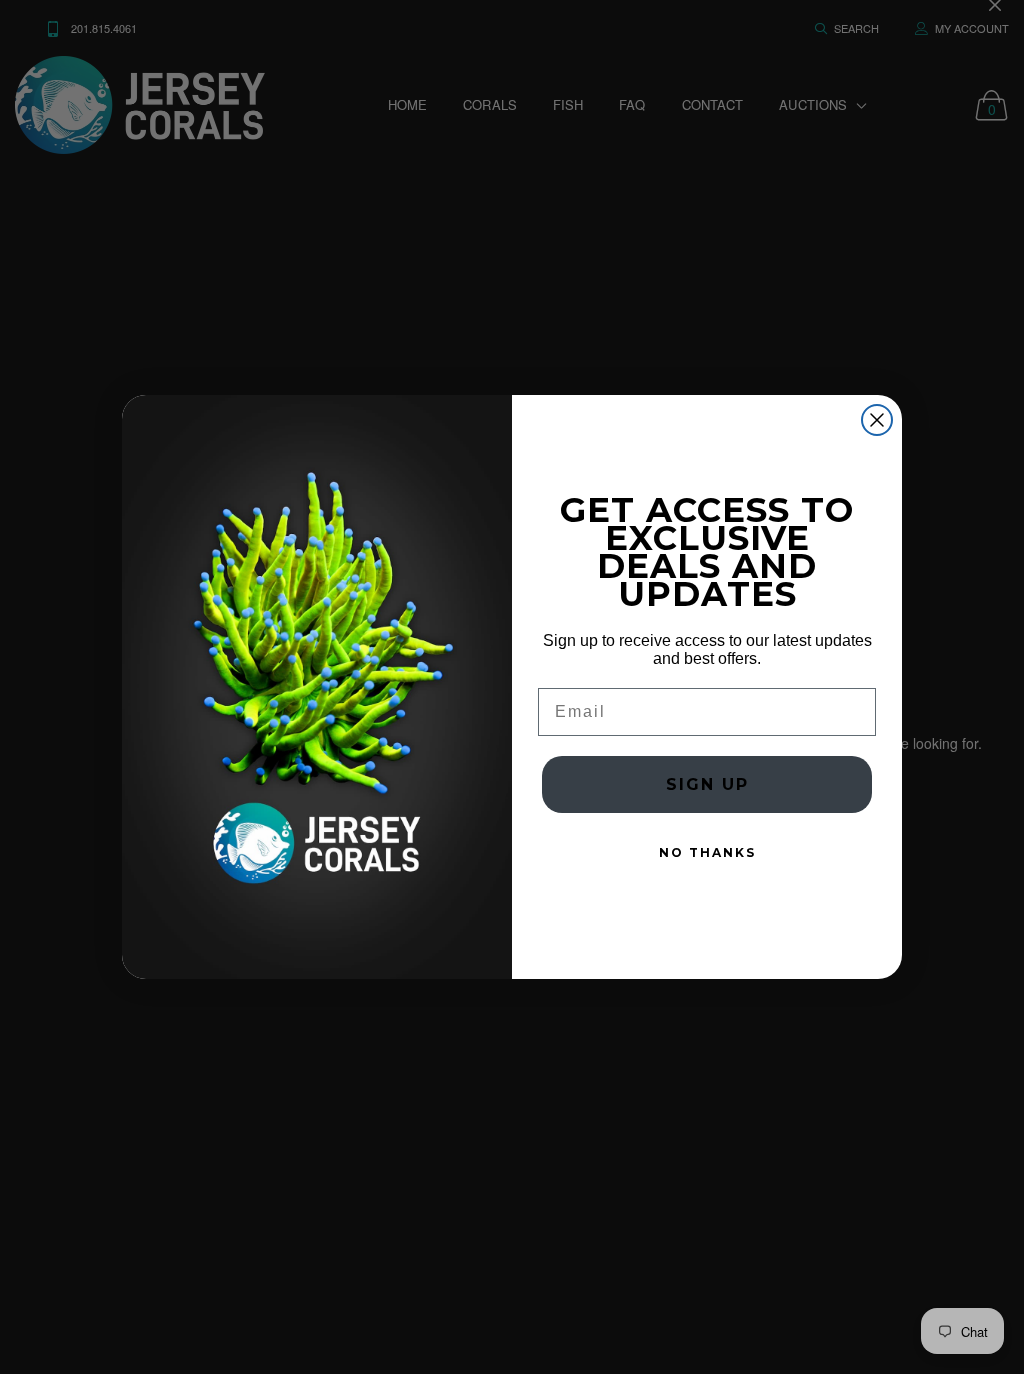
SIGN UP (707, 784)
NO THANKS (707, 852)
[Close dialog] (877, 420)
